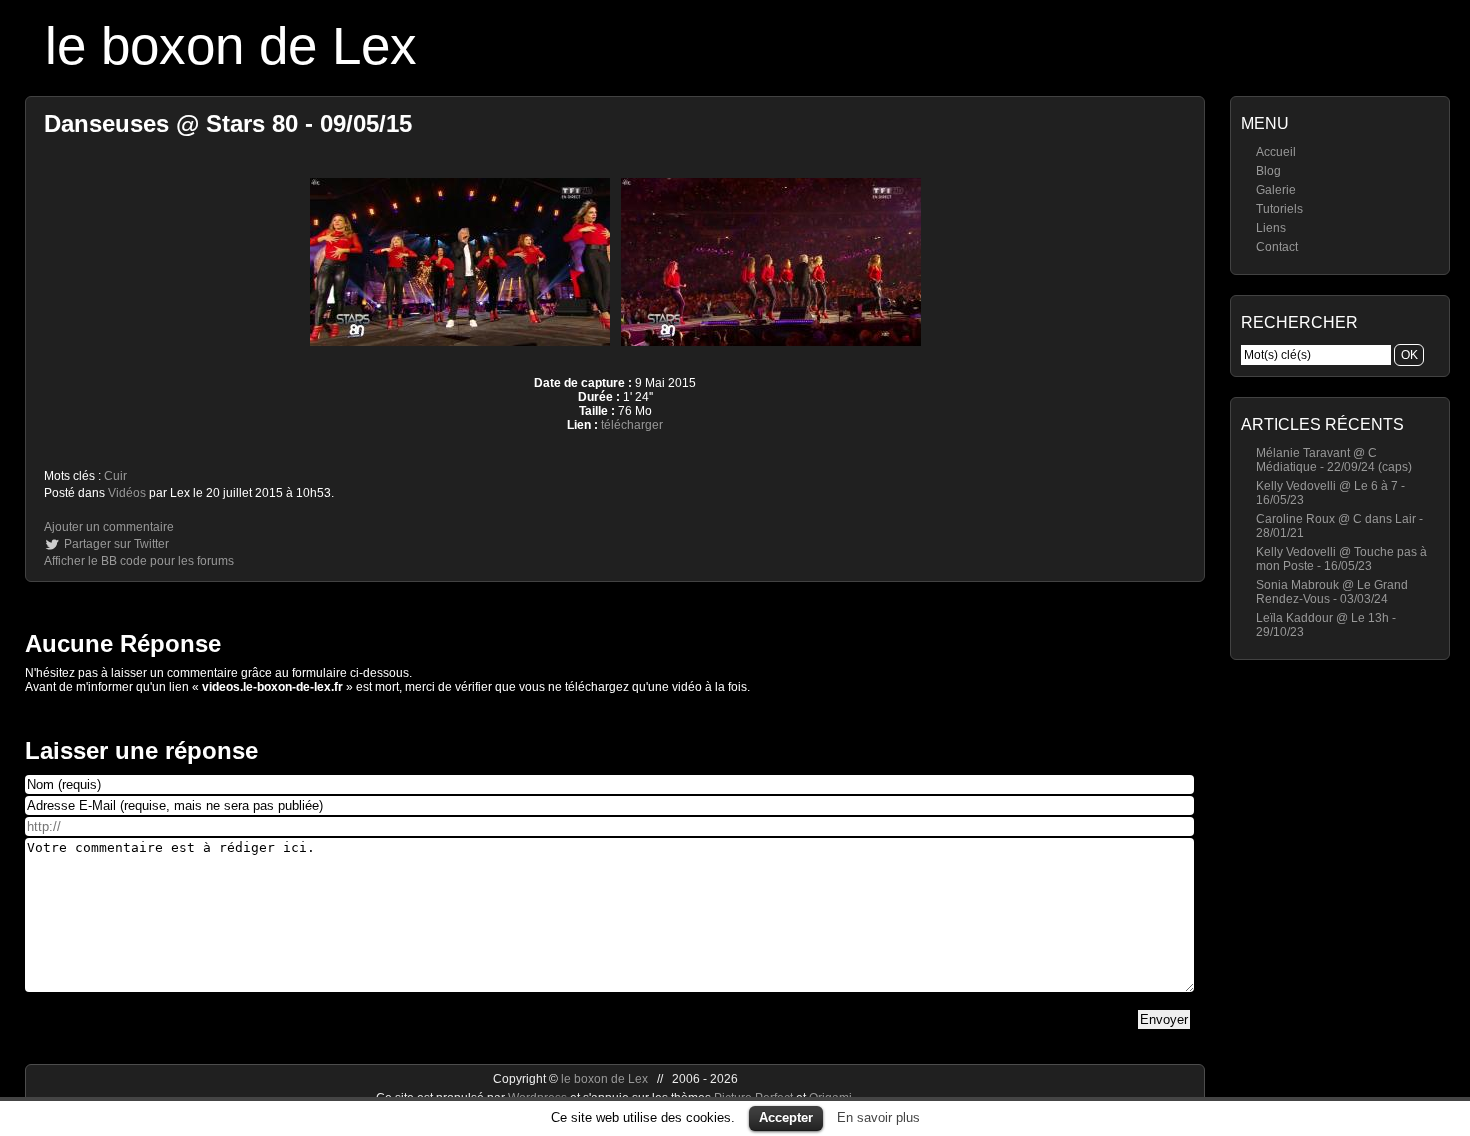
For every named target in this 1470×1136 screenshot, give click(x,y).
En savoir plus (878, 1117)
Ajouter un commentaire (109, 527)
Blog (1268, 171)
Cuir (115, 476)
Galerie (1276, 190)
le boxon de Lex (231, 45)
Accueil (1276, 152)
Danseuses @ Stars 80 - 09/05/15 (228, 123)
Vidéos (127, 493)
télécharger (632, 425)
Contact (1277, 247)
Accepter (786, 1117)
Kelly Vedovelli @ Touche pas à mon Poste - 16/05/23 (1341, 559)
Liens (1271, 228)
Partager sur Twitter (116, 544)
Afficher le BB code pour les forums (139, 561)
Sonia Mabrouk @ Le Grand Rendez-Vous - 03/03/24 (1332, 592)
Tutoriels (1279, 209)
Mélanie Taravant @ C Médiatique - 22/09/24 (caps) (1334, 460)
